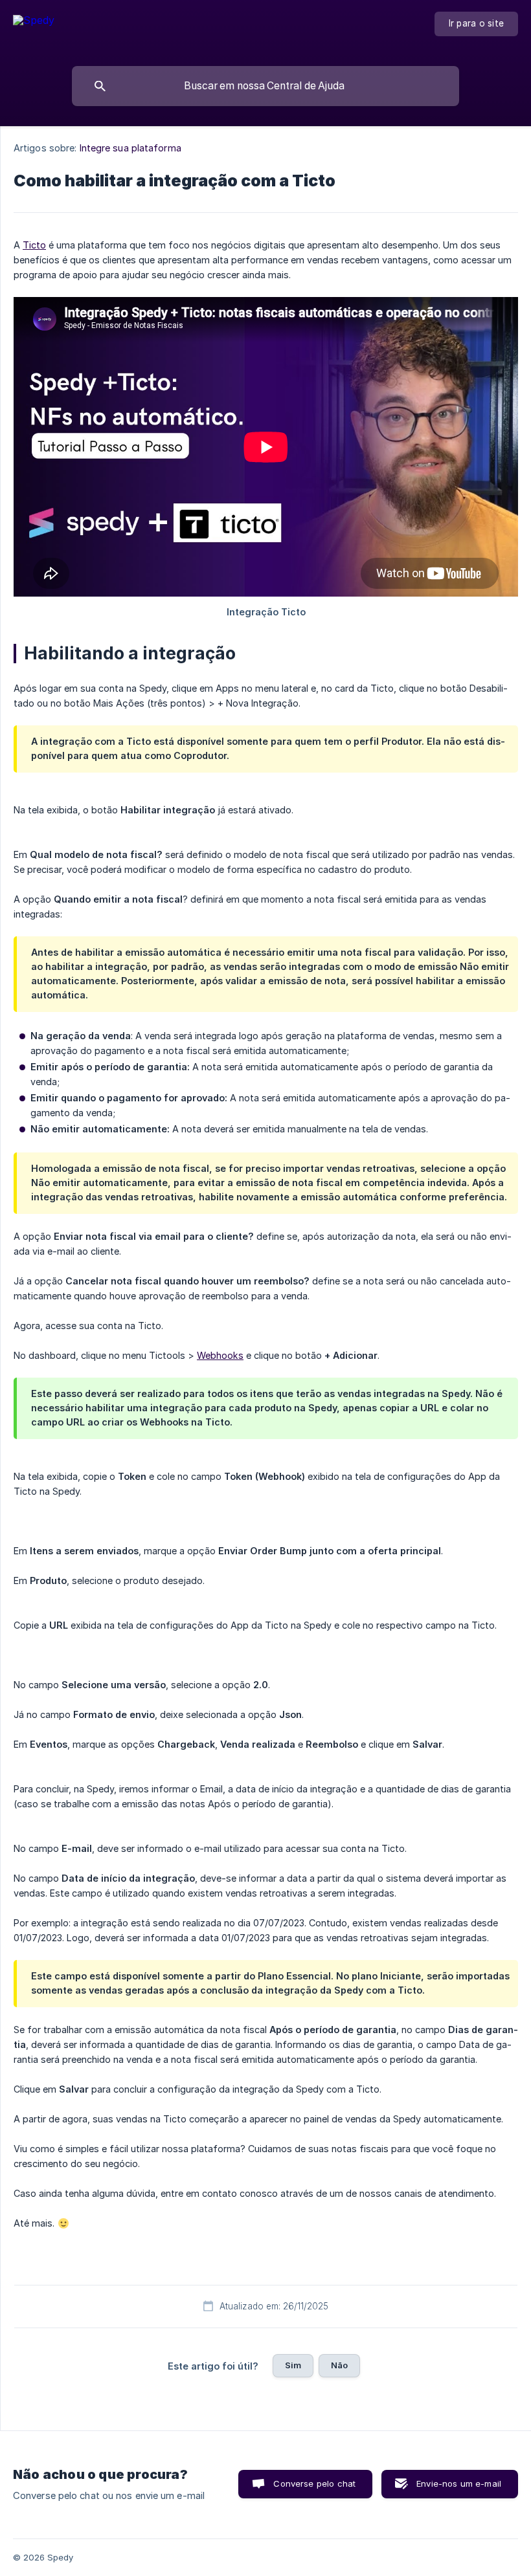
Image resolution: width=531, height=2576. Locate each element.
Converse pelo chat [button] (314, 2483)
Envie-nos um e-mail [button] (459, 2483)
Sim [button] (293, 2365)
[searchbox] (265, 86)
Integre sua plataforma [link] (130, 148)
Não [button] (339, 2365)
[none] (34, 30)
